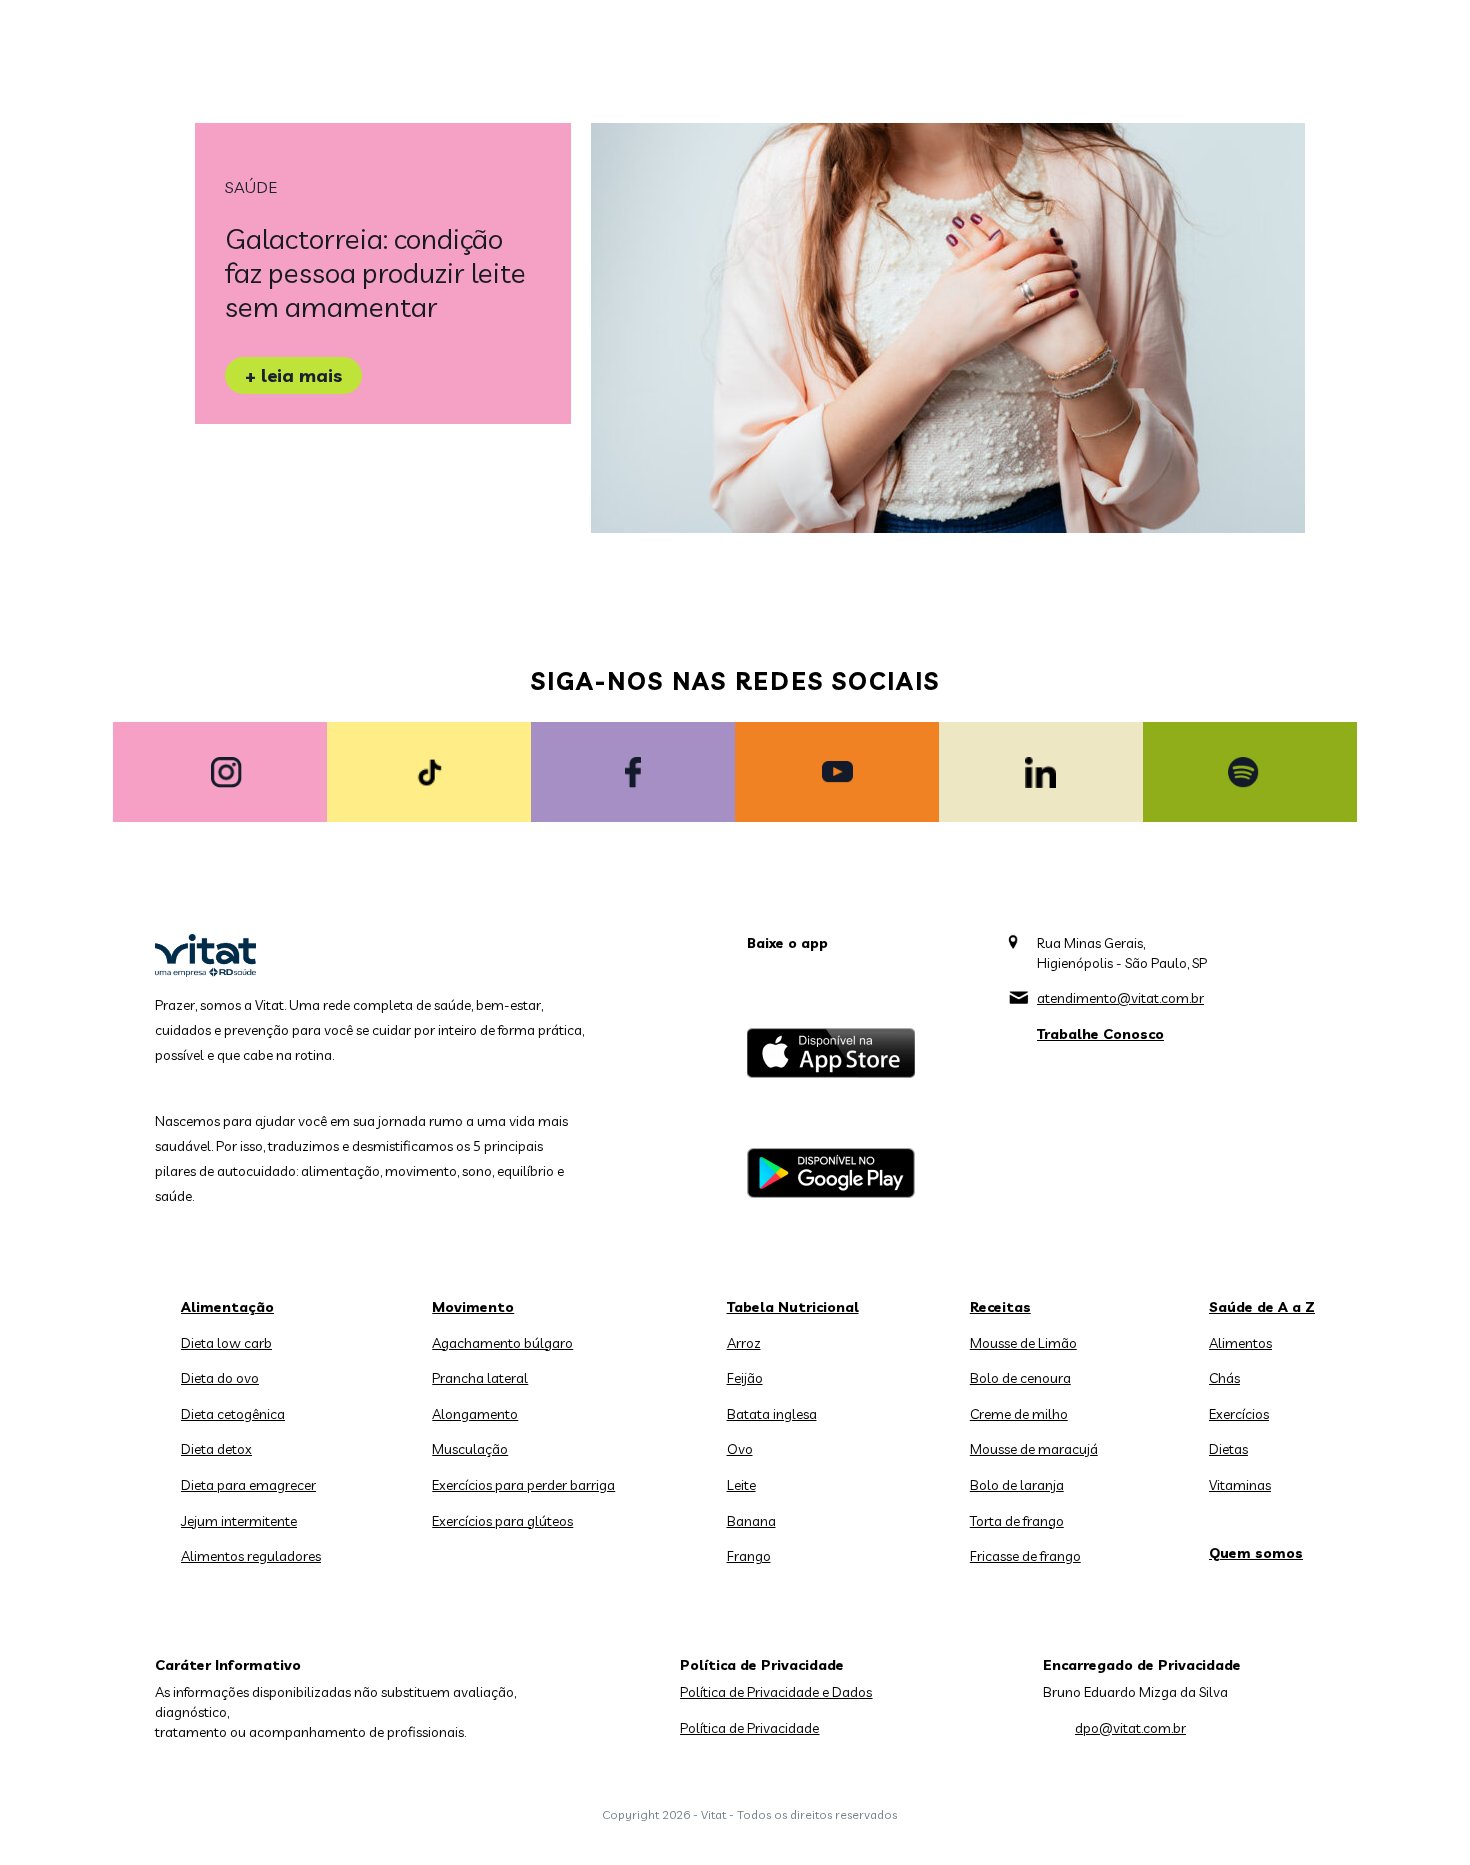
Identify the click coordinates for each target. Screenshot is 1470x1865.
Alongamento (475, 1414)
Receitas (1000, 1307)
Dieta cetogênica (233, 1414)
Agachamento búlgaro (502, 1343)
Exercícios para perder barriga (523, 1485)
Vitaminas (1240, 1485)
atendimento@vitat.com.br (1120, 998)
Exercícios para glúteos (502, 1521)
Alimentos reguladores (251, 1556)
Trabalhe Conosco (1100, 1034)
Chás (1224, 1378)
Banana (751, 1521)
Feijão (745, 1378)
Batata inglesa (772, 1414)
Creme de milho (1019, 1414)
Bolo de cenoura (1020, 1378)
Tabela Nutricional (793, 1307)
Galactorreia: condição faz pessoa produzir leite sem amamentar (375, 272)
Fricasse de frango (1025, 1556)
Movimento (473, 1307)
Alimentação (227, 1307)
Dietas (1228, 1449)
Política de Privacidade (749, 1728)
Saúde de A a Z (1262, 1307)
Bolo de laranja (1017, 1485)
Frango (749, 1556)
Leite (741, 1485)
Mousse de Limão (1023, 1343)
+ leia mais (293, 375)
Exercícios (1239, 1414)
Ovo (740, 1449)
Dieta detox (216, 1449)
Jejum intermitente (239, 1521)
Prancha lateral (480, 1378)
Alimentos (1240, 1343)
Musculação (470, 1449)
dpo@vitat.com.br (1130, 1728)
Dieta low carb (226, 1343)
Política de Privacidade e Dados (776, 1692)
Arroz (744, 1343)
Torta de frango (1017, 1521)
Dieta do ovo (220, 1378)
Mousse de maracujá (1034, 1449)
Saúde (251, 187)
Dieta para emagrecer (248, 1485)
